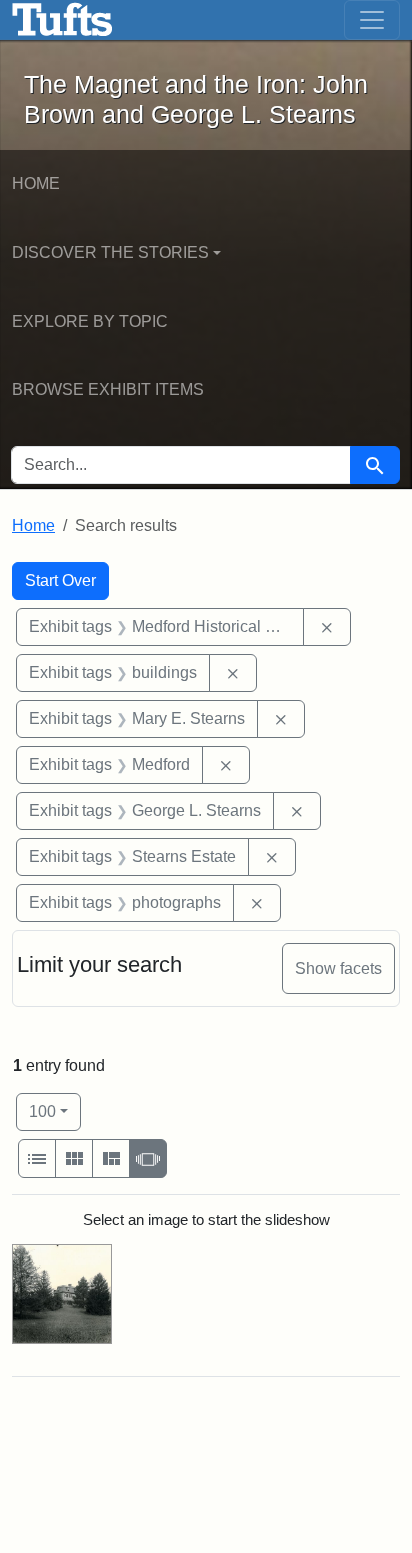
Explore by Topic (90, 321)
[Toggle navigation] (372, 20)
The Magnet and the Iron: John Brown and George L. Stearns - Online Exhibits (62, 20)
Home (36, 183)
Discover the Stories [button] (110, 252)
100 (55, 1111)
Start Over (60, 580)
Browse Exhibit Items (108, 389)
